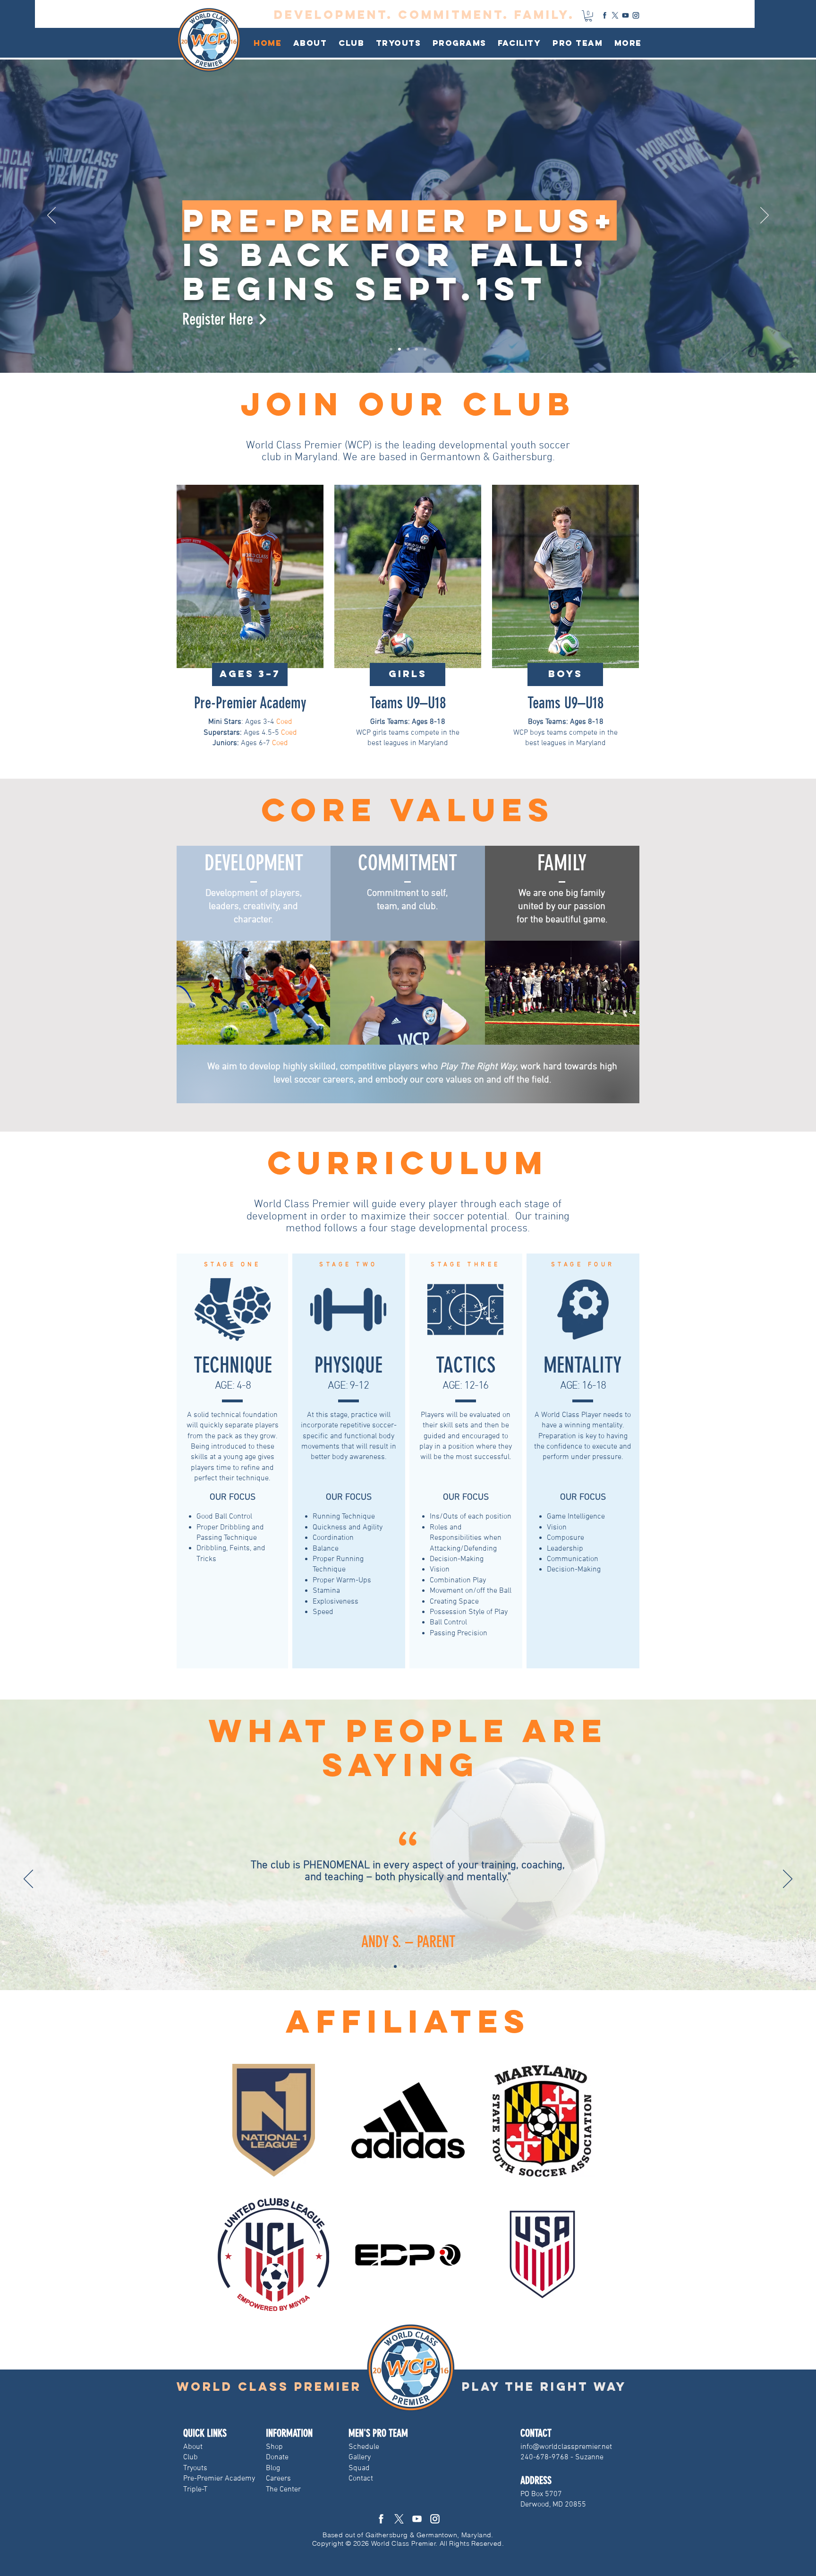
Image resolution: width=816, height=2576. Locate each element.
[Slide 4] (421, 1966)
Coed (284, 722)
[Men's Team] (425, 349)
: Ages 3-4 (242, 722)
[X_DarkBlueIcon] (615, 15)
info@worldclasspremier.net (566, 2447)
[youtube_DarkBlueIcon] (625, 15)
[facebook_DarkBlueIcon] (605, 15)
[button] (352, 43)
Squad (359, 2468)
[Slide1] (395, 1966)
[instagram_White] (435, 2519)
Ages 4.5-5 (242, 733)
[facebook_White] (381, 2519)
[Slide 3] (412, 1966)
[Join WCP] (408, 349)
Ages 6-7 (242, 743)
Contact (361, 2479)
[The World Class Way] (416, 349)
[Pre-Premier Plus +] (399, 349)
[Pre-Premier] (391, 349)
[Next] (765, 216)
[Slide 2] (404, 1966)
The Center (283, 2490)
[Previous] (51, 216)
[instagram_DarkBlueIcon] (636, 15)
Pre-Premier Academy (250, 703)
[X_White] (399, 2519)
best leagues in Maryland (408, 743)
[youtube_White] (417, 2519)
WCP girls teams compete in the (408, 733)
